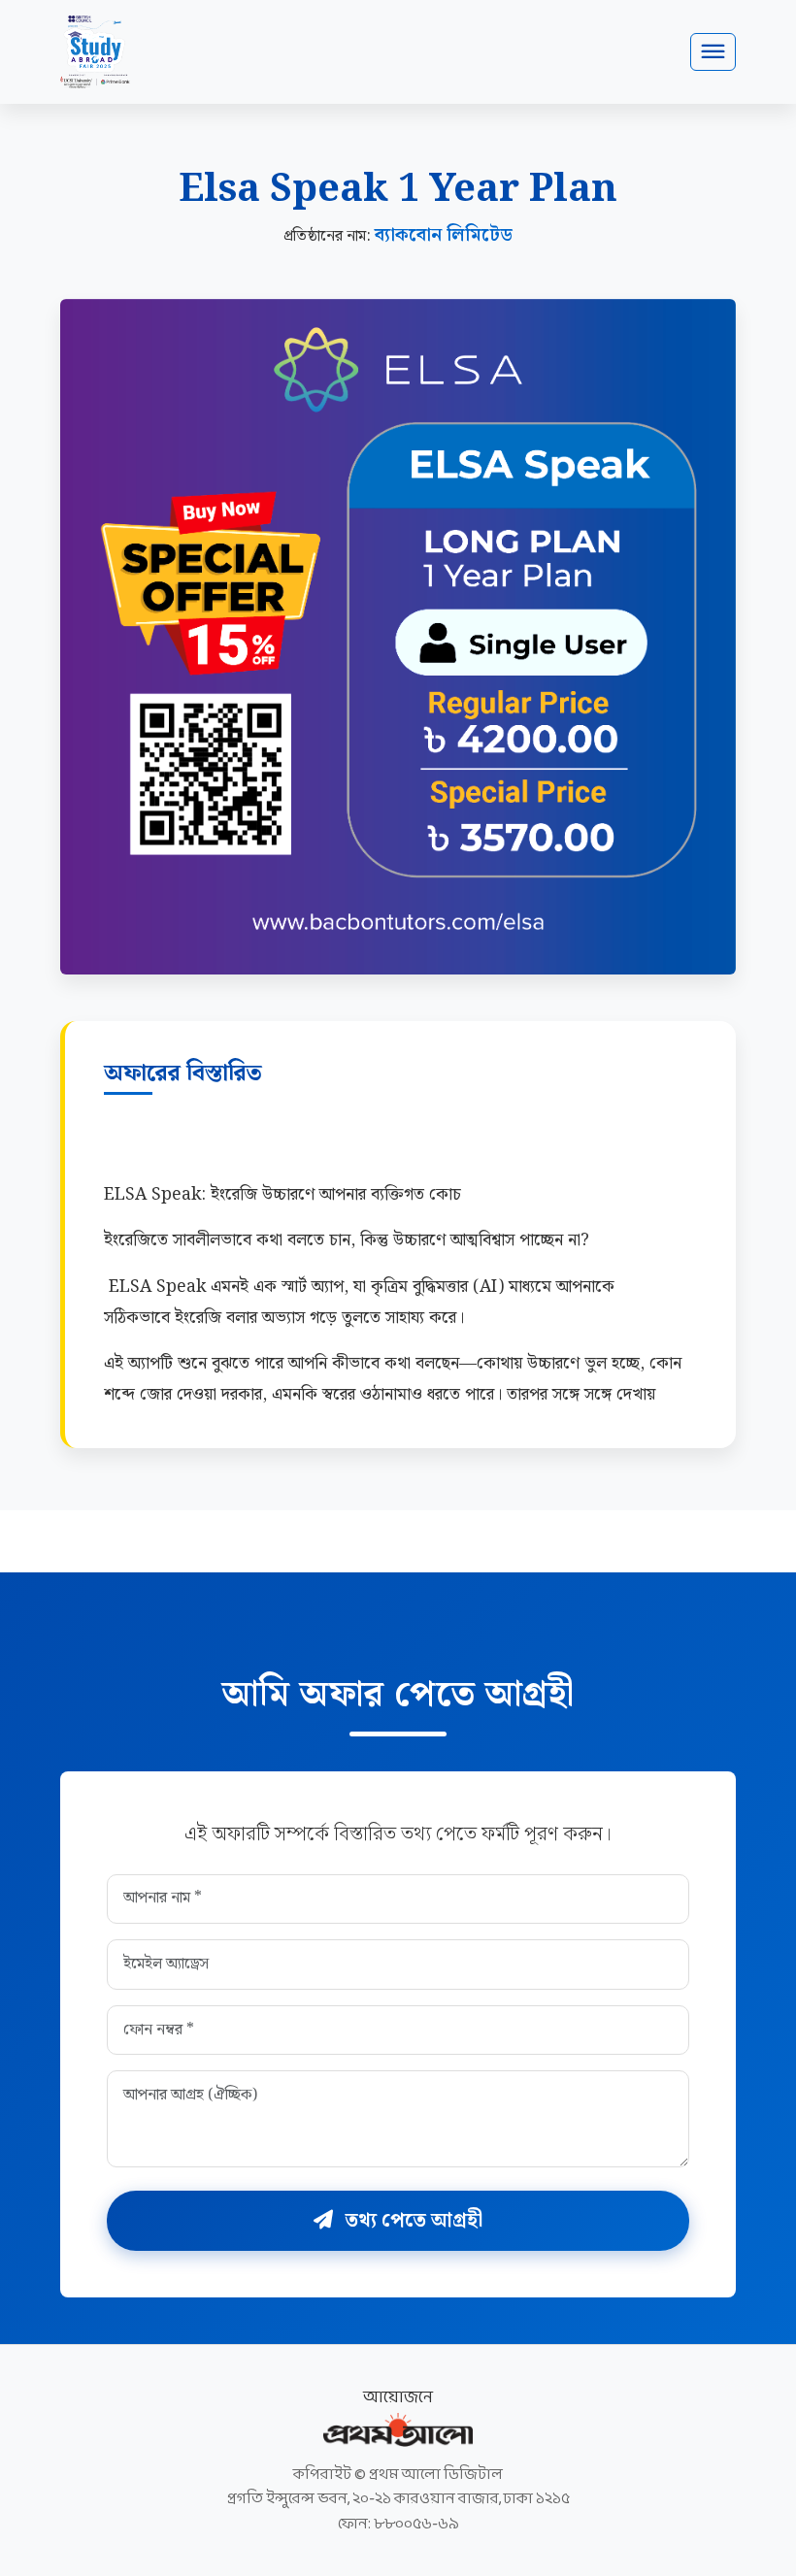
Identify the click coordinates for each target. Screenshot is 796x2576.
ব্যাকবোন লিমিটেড (444, 235)
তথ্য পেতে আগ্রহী (412, 2221)
